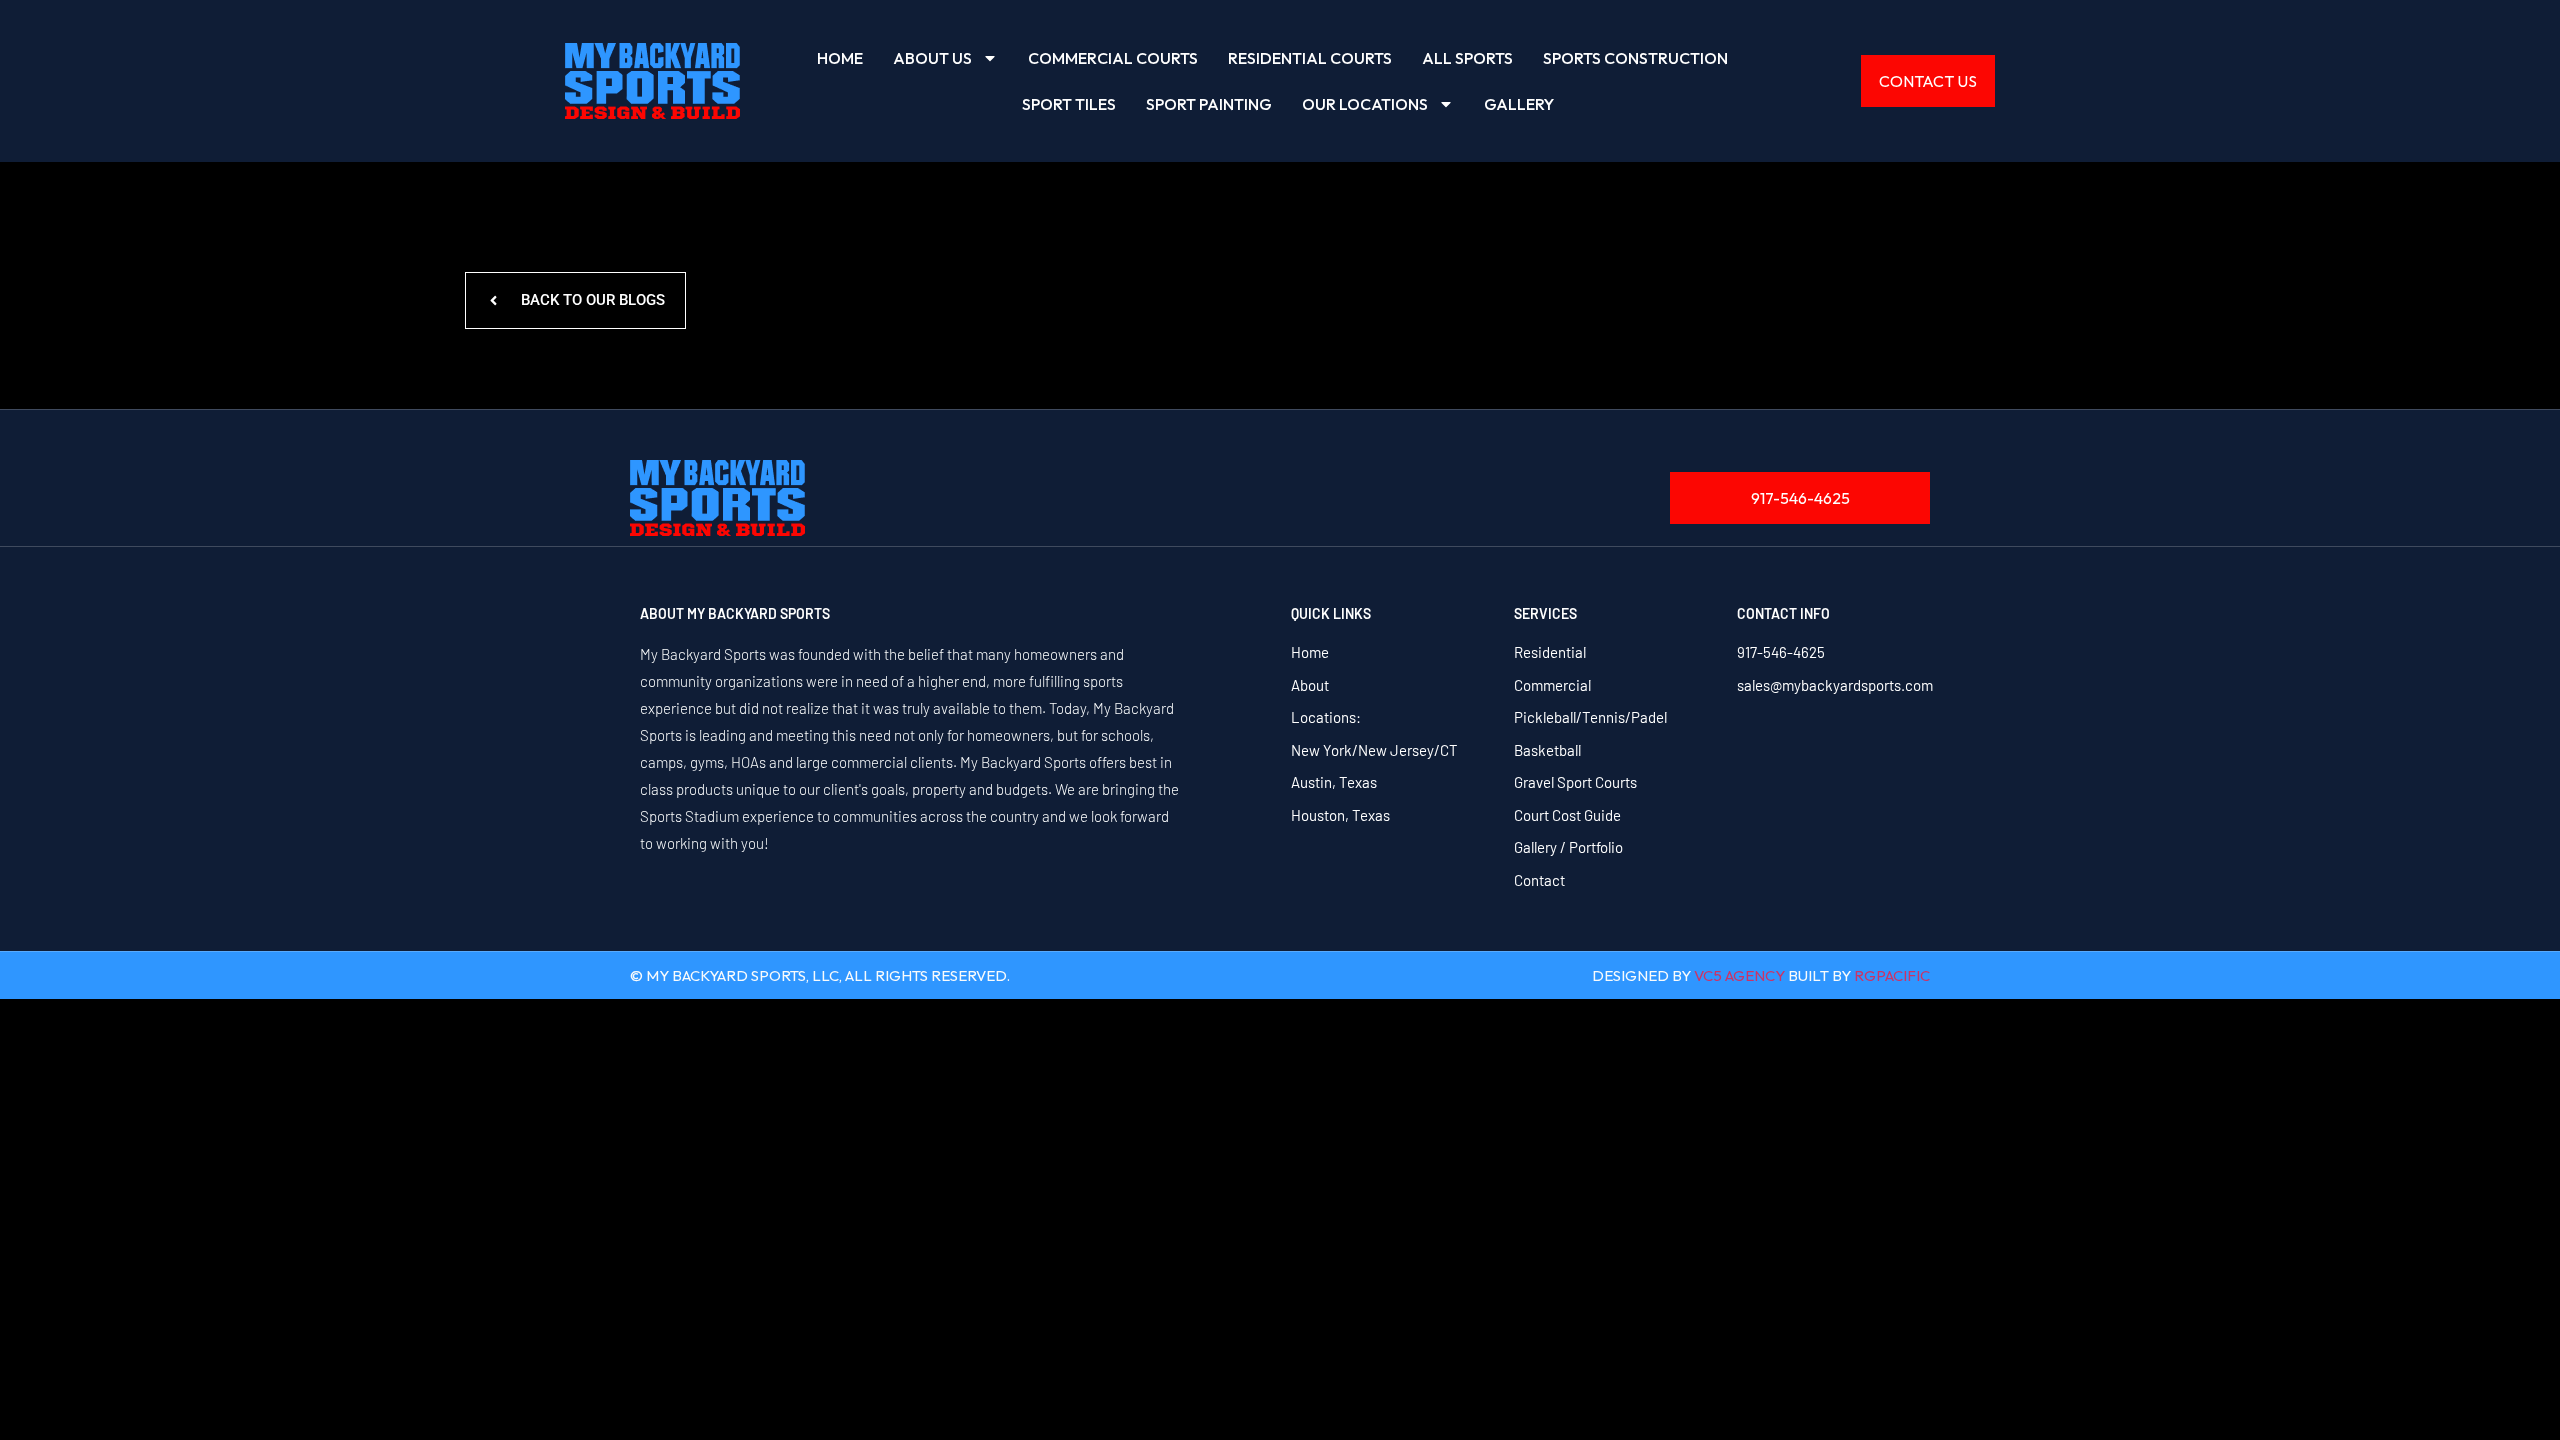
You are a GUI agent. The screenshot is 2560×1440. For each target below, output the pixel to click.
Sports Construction (1635, 58)
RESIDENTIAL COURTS (1310, 58)
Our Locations (1365, 104)
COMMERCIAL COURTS (1113, 58)
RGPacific (1892, 975)
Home (840, 58)
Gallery (1519, 104)
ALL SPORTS (1467, 58)
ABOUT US (932, 58)
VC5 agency (1739, 975)
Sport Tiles (1069, 104)
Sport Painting (1209, 104)
